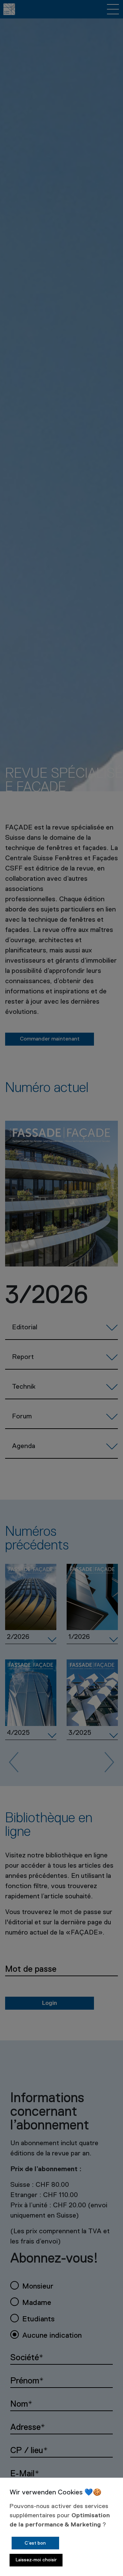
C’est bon (35, 2543)
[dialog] (61, 2527)
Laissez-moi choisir (36, 2560)
